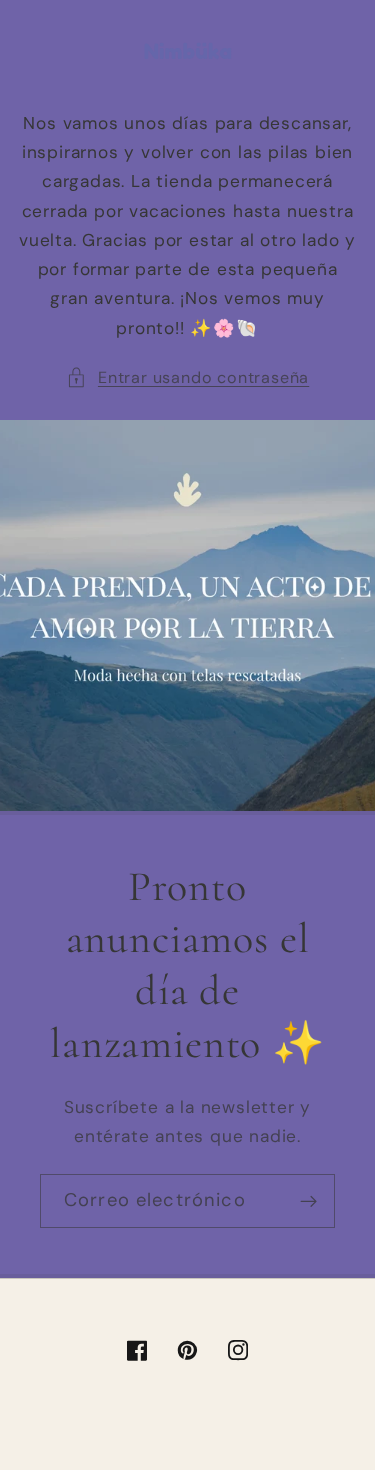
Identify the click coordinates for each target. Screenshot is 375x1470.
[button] (188, 377)
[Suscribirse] (308, 1201)
